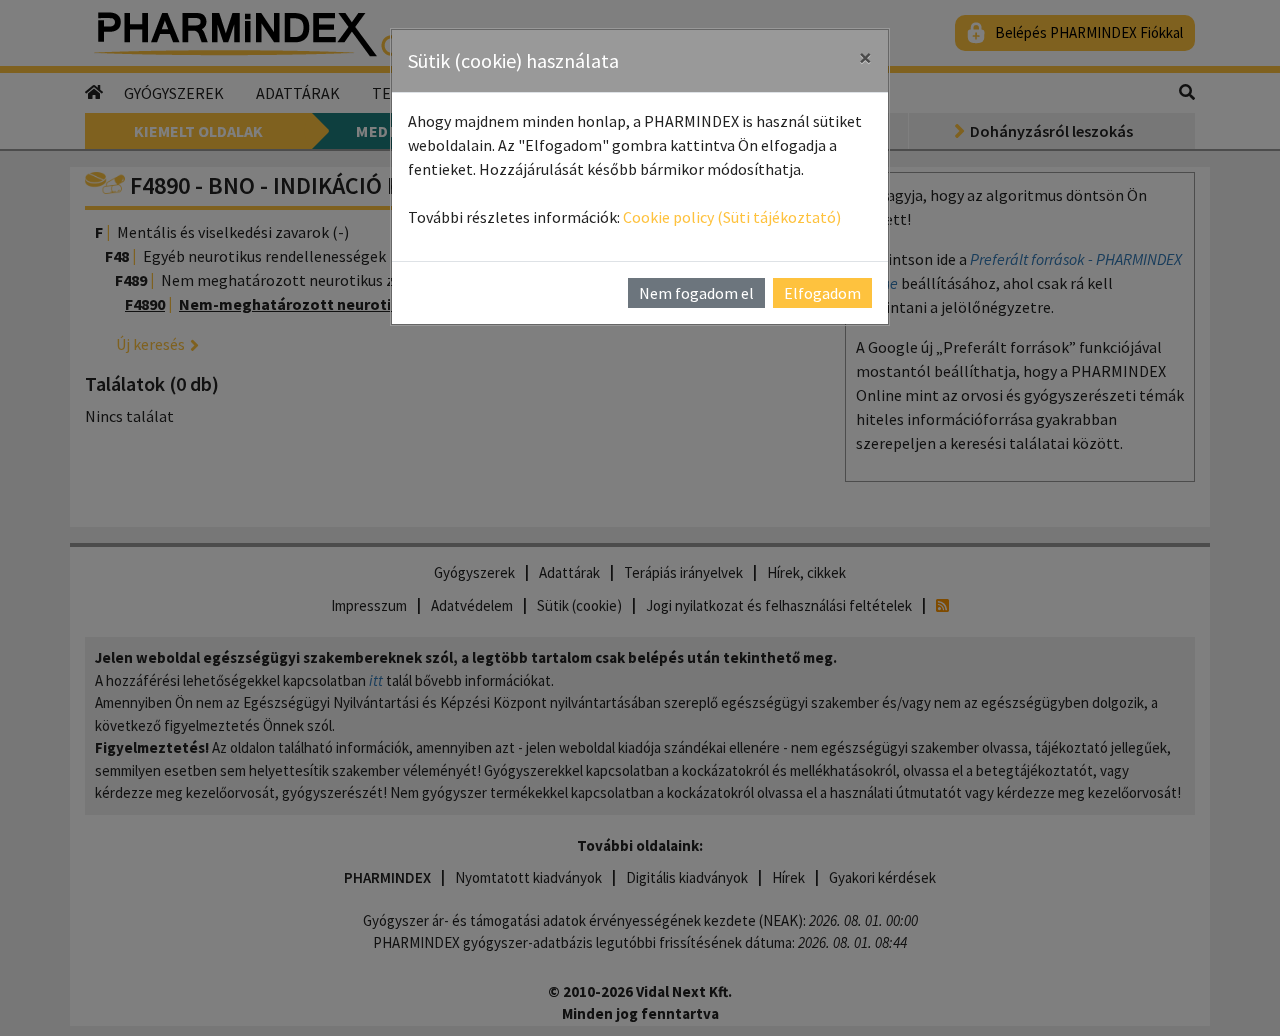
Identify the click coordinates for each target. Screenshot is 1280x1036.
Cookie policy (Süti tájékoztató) (732, 217)
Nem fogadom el (696, 293)
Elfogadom (822, 293)
